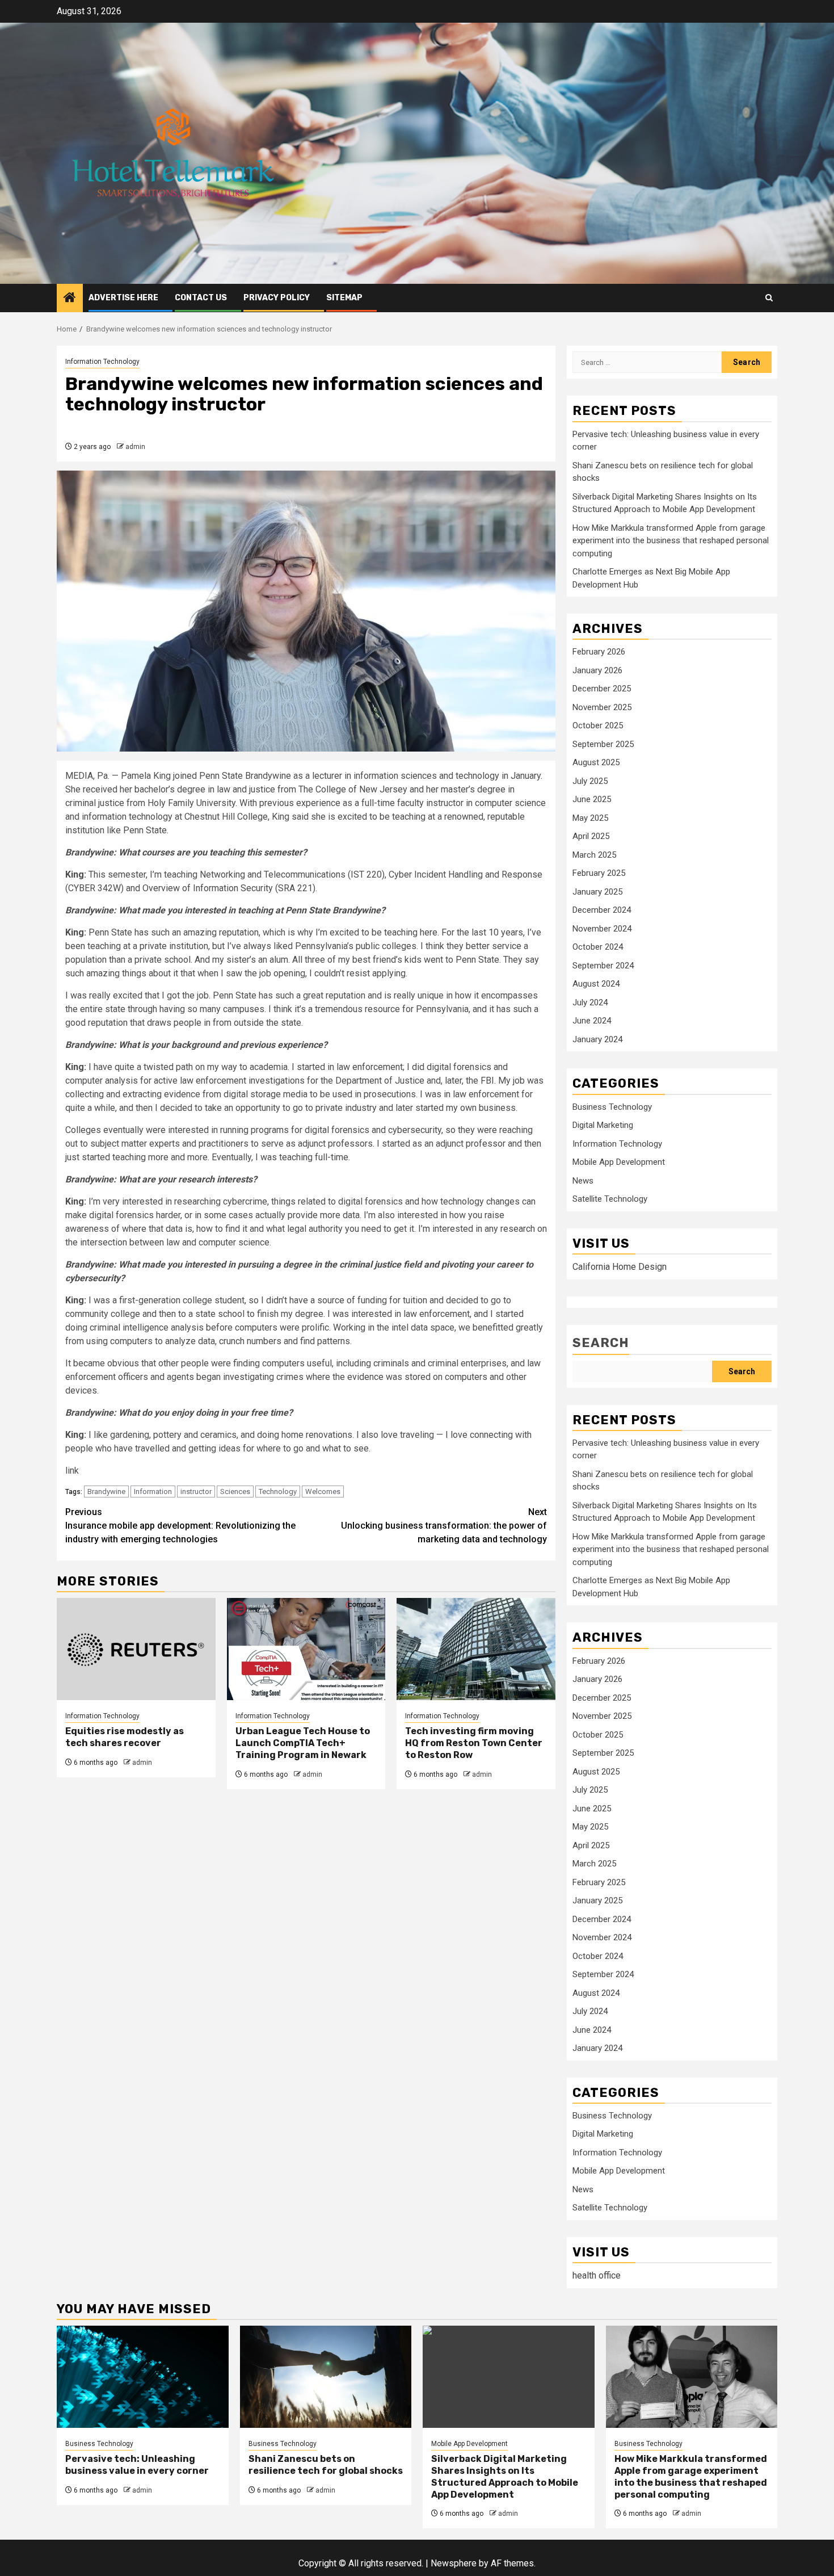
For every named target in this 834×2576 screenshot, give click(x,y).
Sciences (235, 1492)
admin (135, 447)
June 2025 (592, 799)
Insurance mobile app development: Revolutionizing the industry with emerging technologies (180, 1526)
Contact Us (201, 298)
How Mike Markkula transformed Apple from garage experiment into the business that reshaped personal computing (671, 541)
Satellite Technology (610, 1199)
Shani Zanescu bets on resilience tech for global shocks (326, 2465)
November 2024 (602, 929)
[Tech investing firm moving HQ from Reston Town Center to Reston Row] (476, 1649)
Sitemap (344, 298)
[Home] (70, 299)
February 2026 (599, 652)
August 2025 (596, 762)
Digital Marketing (603, 1125)
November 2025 (602, 707)
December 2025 (602, 689)
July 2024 (590, 1002)
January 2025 (597, 892)
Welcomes (323, 1492)
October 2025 (598, 725)
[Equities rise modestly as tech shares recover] (136, 1649)
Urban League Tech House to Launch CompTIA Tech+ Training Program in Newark (303, 1743)
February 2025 (599, 873)
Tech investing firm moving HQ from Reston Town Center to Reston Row (474, 1743)
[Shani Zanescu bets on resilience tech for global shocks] (326, 2377)
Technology (278, 1492)
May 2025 (590, 818)
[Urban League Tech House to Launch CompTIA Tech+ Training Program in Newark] (306, 1649)
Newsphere (454, 2563)
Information (153, 1492)
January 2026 (597, 670)
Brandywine (106, 1492)
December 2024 (602, 910)
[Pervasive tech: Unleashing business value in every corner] (143, 2377)
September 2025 (603, 744)
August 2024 (596, 984)
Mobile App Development (619, 1162)
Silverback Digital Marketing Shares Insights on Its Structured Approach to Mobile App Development (505, 2476)
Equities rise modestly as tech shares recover (125, 1737)
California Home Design (620, 1267)
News (583, 1181)
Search (601, 1343)
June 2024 (592, 1021)
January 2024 (597, 1039)
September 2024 (603, 966)
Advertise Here (123, 298)
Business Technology (612, 1107)
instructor (196, 1492)
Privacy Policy (277, 298)
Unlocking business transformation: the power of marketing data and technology (444, 1526)
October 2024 (598, 947)
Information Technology (102, 362)
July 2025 (590, 781)
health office (597, 2275)
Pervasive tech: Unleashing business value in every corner (137, 2465)
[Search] (769, 298)
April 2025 (591, 836)
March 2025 (594, 855)
